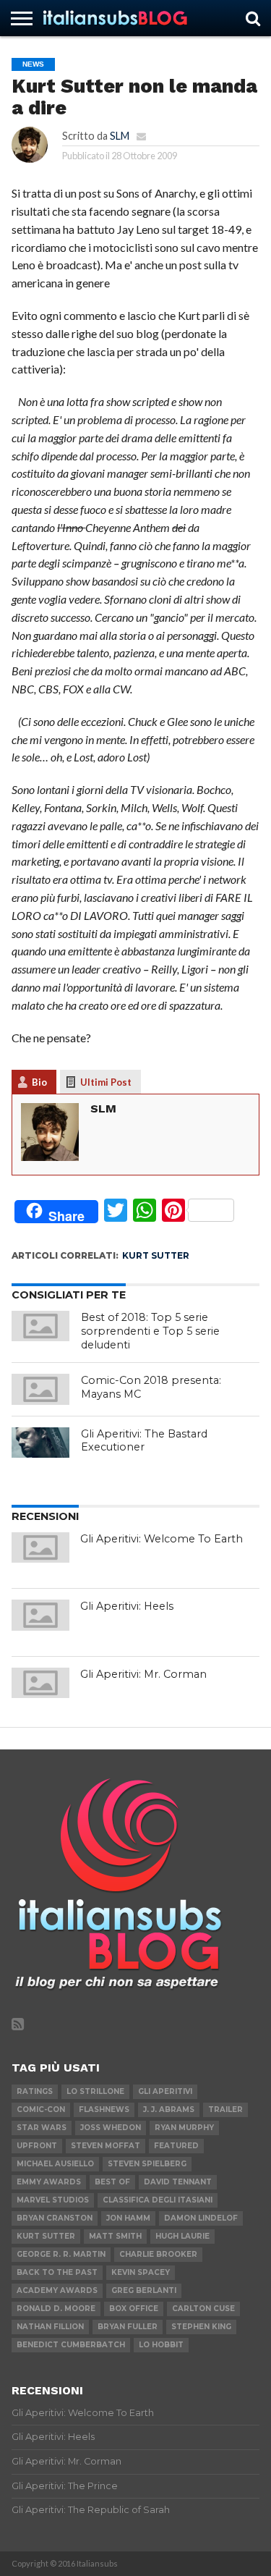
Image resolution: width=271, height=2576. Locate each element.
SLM (120, 136)
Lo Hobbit (161, 2345)
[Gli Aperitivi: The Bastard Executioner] (40, 1443)
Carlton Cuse (203, 2309)
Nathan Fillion (50, 2327)
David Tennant (178, 2182)
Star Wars (42, 2128)
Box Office (134, 2309)
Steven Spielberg (147, 2164)
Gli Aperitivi (165, 2091)
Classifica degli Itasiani (158, 2200)
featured (176, 2146)
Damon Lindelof (201, 2218)
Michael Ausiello (55, 2164)
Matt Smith (115, 2236)
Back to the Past (57, 2272)
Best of (112, 2182)
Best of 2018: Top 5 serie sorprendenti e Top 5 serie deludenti (150, 1331)
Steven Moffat (106, 2146)
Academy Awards (57, 2290)
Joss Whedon (111, 2128)
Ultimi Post (106, 1082)
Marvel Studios (53, 2200)
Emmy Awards (49, 2182)
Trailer (225, 2110)
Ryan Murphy (184, 2128)
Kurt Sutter (156, 1255)
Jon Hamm (128, 2218)
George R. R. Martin (61, 2254)
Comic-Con (41, 2110)
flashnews (104, 2110)
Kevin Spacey (141, 2272)
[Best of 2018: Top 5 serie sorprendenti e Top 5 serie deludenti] (40, 1326)
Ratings (35, 2091)
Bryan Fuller (128, 2327)
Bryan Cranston (55, 2218)
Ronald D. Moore (56, 2309)
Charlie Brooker (158, 2254)
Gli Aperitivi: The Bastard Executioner (144, 1441)
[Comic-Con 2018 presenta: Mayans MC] (40, 1389)
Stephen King (201, 2327)
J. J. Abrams (169, 2110)
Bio (39, 1082)
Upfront (37, 2146)
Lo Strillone (95, 2091)
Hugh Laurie (182, 2236)
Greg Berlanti (144, 2290)
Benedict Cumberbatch (71, 2345)
